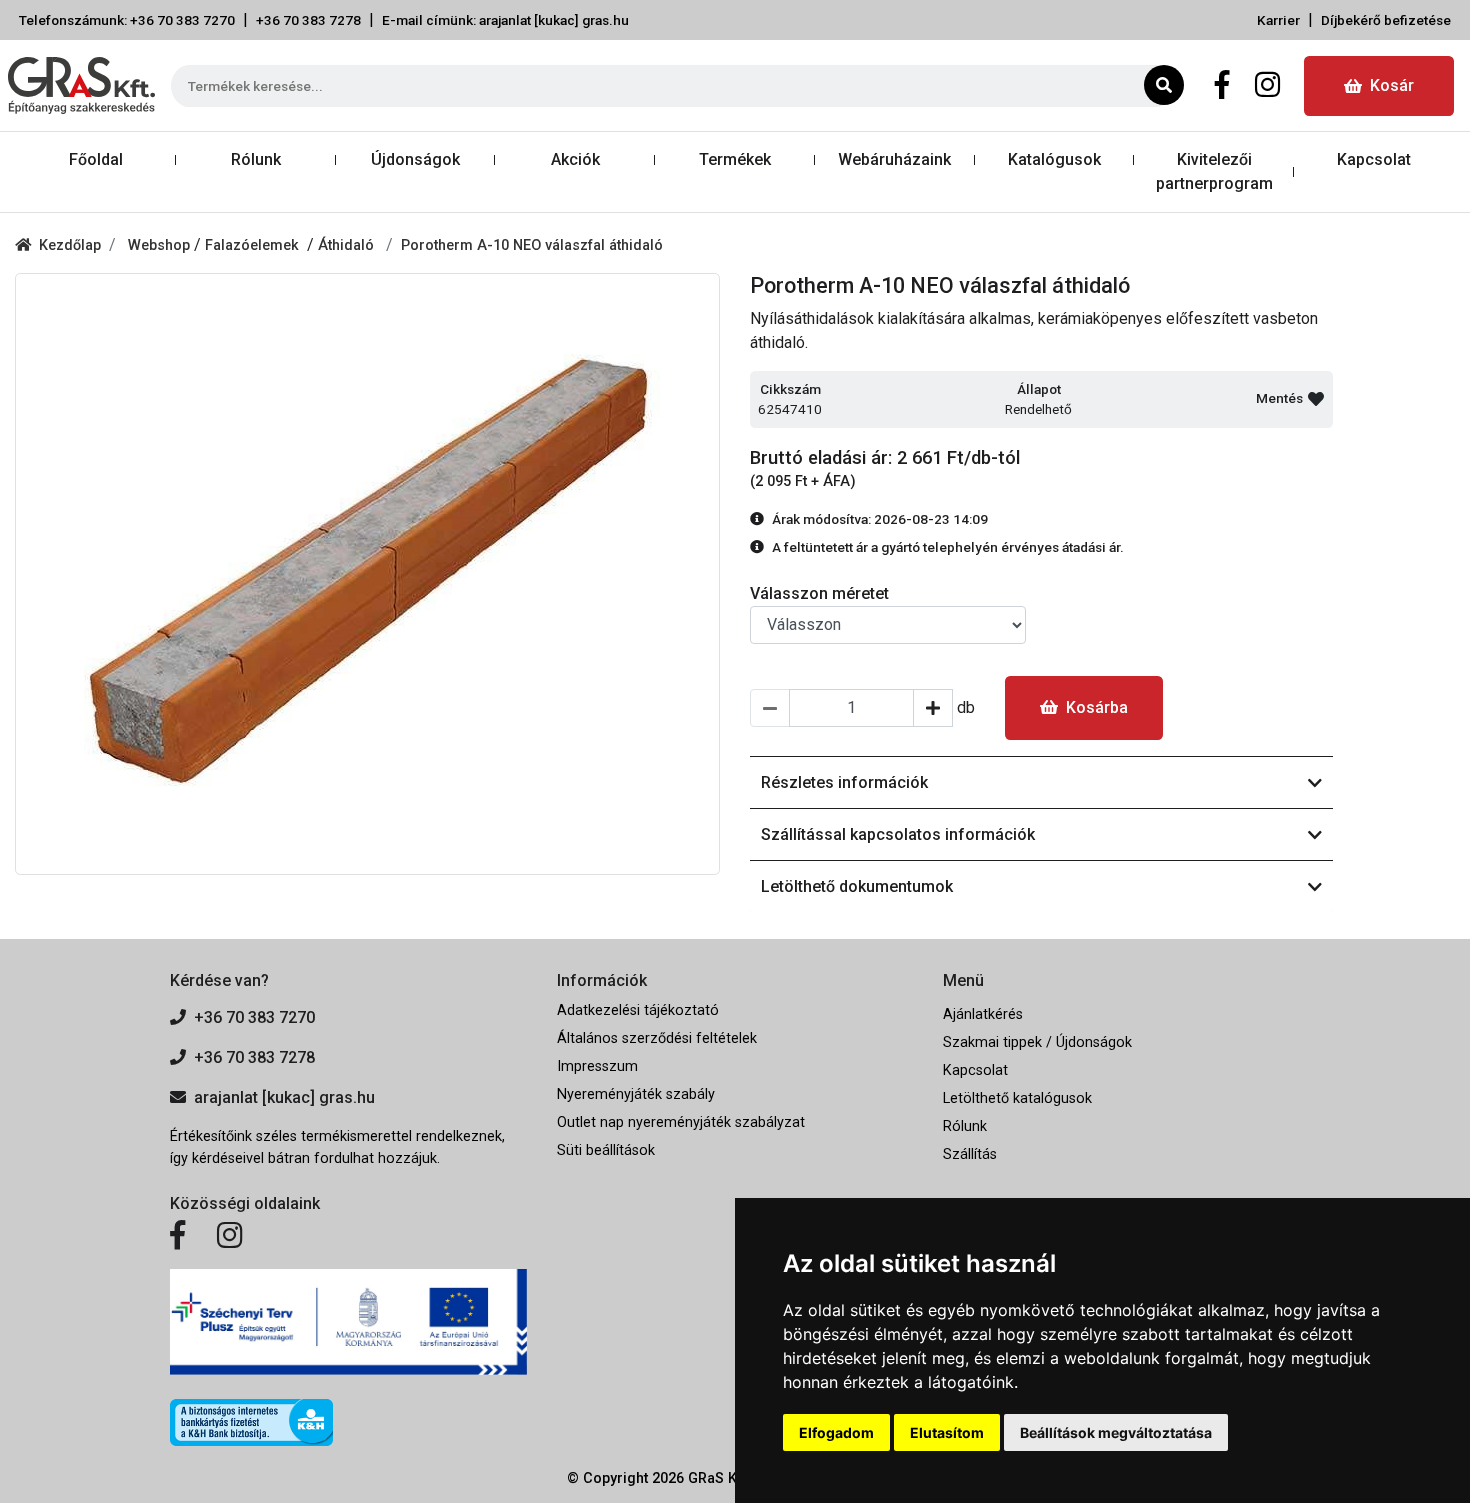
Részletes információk (844, 782)
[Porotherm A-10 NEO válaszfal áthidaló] (367, 574)
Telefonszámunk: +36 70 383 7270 (127, 20)
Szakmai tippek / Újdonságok (1037, 1042)
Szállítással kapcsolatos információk (898, 834)
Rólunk (256, 159)
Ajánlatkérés (983, 1014)
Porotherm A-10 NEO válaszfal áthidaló (532, 245)
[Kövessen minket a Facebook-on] (177, 1236)
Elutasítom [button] (947, 1432)
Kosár (1392, 85)
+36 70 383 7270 (254, 1017)
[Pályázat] (348, 1322)
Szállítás (970, 1154)
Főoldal (96, 159)
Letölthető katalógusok (1017, 1098)
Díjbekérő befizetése (1386, 20)
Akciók (575, 159)
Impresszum (597, 1066)
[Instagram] (1267, 86)
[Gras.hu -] (81, 85)
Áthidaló (348, 245)
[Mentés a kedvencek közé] (1316, 399)
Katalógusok (1054, 159)
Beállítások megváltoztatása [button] (1116, 1432)
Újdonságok (415, 159)
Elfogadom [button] (836, 1432)
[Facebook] (1222, 86)
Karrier (1278, 20)
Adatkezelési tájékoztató (638, 1010)
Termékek (735, 159)
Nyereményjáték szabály (636, 1094)
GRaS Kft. (719, 1478)
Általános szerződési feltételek (657, 1038)
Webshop (161, 245)
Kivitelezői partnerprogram (1214, 171)
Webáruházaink (894, 159)
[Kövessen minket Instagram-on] (230, 1236)
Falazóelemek (256, 245)
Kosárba (1097, 707)
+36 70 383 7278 (308, 20)
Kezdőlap (70, 245)
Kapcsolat (1374, 159)
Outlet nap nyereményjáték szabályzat (681, 1122)
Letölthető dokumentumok (857, 886)
